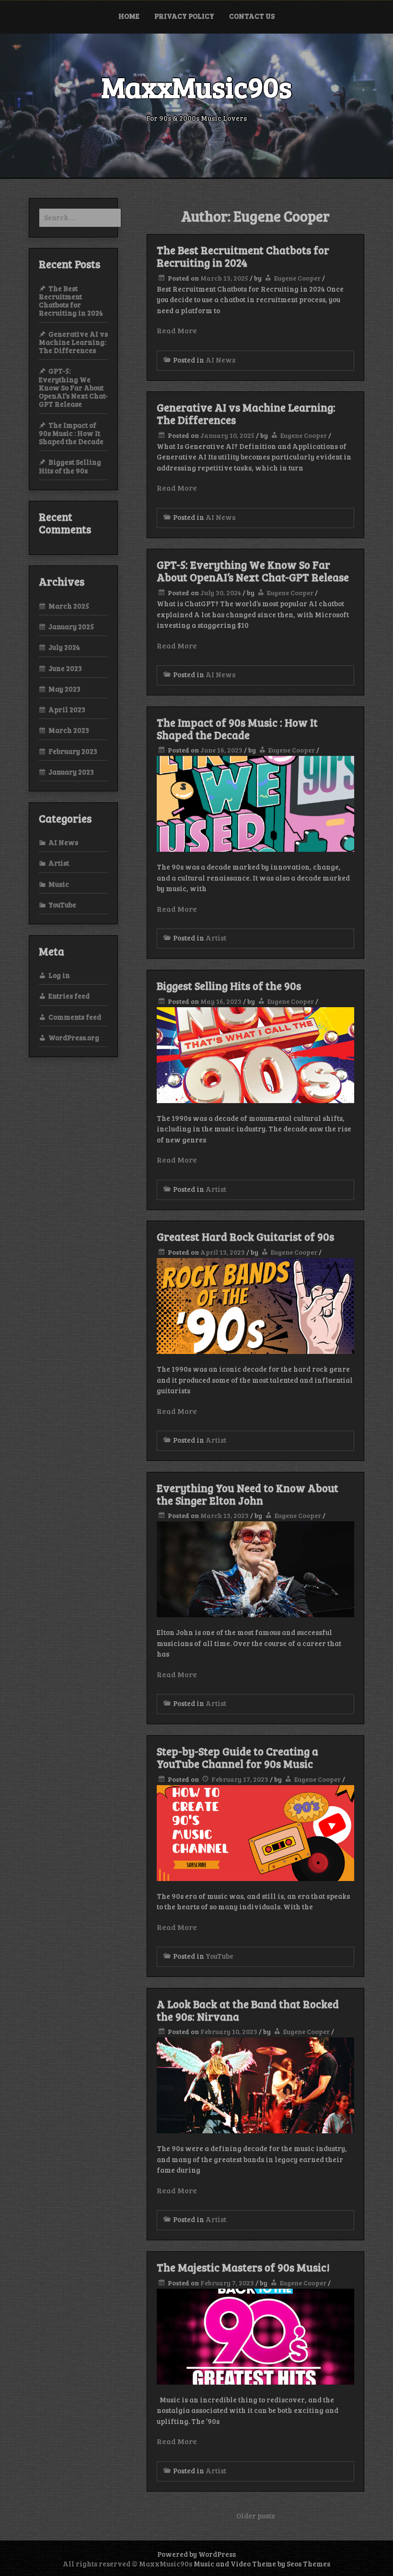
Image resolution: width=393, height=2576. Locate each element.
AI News (220, 360)
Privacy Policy (184, 16)
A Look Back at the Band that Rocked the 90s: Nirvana (248, 2010)
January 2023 (71, 772)
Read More (177, 330)
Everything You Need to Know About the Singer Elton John (248, 1494)
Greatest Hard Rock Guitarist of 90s (245, 1236)
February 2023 (73, 751)
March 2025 (69, 606)
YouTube (220, 1956)
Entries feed (69, 996)
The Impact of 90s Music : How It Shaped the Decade (237, 729)
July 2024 (64, 647)
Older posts (255, 2516)
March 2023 (69, 730)
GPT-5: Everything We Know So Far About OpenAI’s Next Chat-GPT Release (253, 571)
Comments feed (75, 1017)
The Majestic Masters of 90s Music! (243, 2267)
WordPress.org (74, 1037)
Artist (216, 938)
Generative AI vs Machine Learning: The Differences (246, 413)
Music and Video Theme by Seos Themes (262, 2564)
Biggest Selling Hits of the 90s (229, 986)
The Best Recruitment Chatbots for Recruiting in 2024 (243, 256)
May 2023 (64, 689)
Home (129, 16)
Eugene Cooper (297, 278)
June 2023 (65, 668)
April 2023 (67, 709)
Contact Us (252, 16)
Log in (59, 975)
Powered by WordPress (196, 2554)
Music (59, 884)
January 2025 (71, 626)
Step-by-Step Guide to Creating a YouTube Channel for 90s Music (237, 1757)
